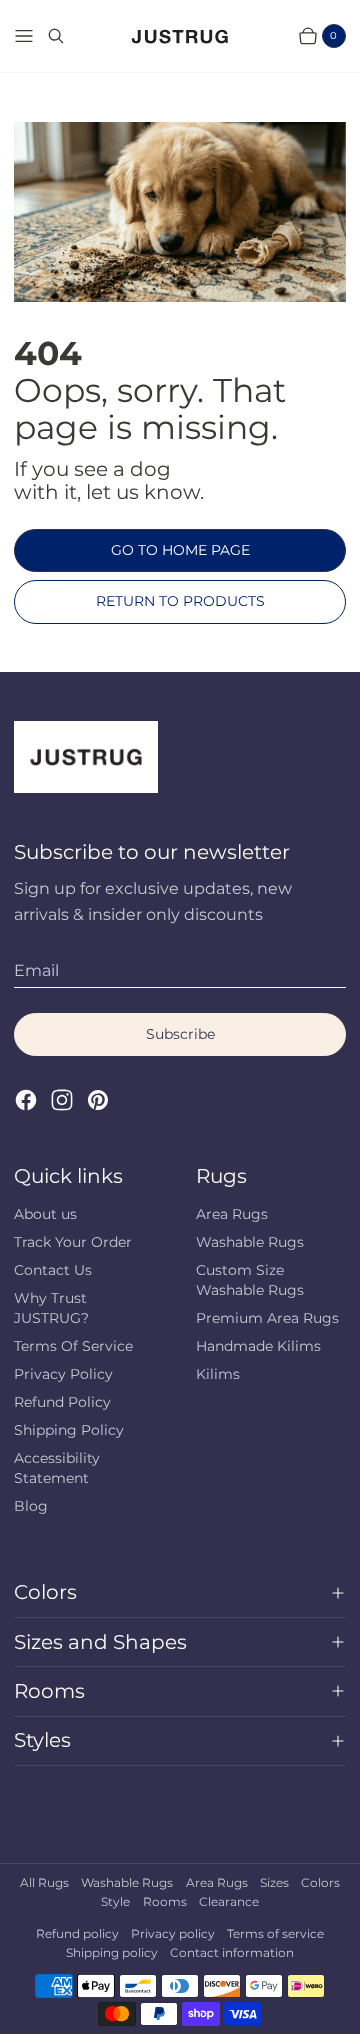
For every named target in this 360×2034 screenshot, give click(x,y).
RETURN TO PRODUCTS (180, 601)
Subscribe (180, 1034)
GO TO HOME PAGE (180, 550)
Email (36, 970)
